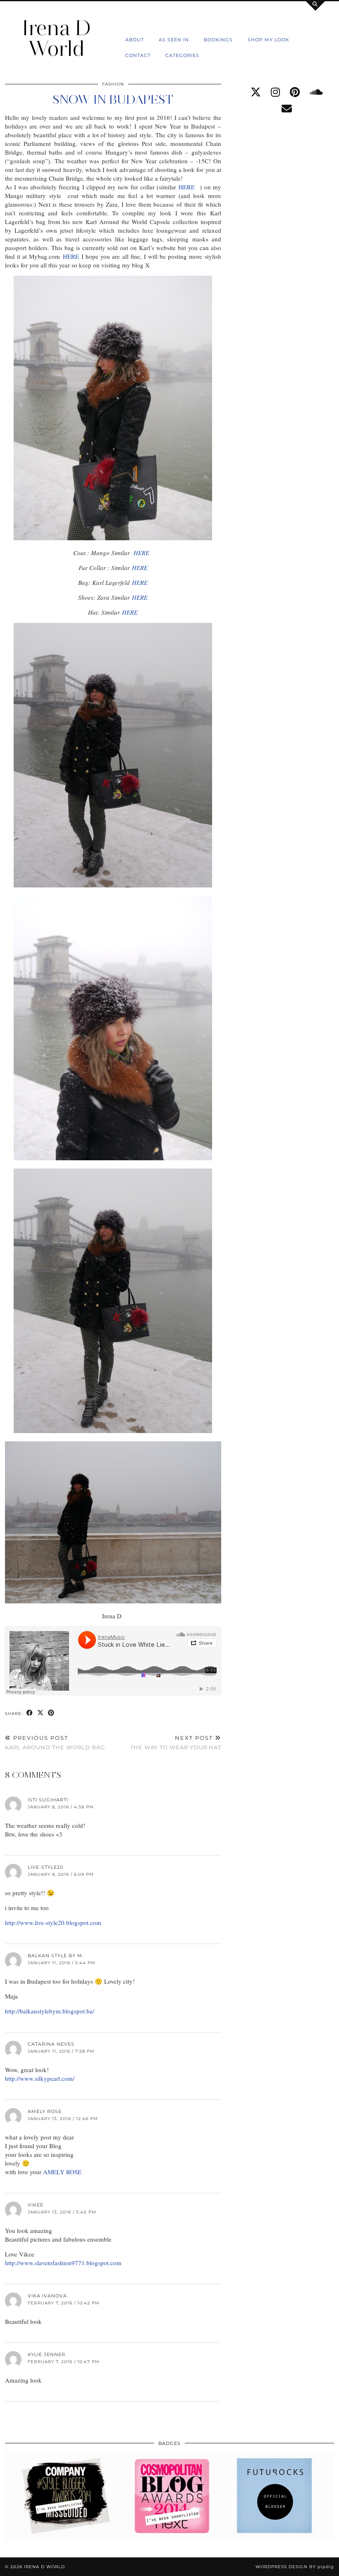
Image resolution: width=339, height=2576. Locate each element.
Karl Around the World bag (55, 1742)
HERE (188, 187)
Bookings (218, 40)
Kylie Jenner (47, 2354)
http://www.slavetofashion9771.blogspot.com (63, 2263)
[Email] (287, 109)
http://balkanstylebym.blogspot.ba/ (50, 2011)
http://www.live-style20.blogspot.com (53, 1922)
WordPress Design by (295, 2567)
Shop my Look (269, 40)
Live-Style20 (45, 1867)
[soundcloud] (316, 92)
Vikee (36, 2205)
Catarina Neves (51, 2044)
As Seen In (174, 40)
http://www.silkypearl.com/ (40, 2078)
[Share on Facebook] (30, 1713)
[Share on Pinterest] (51, 1713)
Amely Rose (45, 2111)
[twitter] (256, 92)
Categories (182, 55)
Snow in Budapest (113, 99)
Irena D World (56, 38)
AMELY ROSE (62, 2172)
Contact (138, 55)
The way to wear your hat (176, 1742)
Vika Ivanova (47, 2296)
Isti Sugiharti (48, 1800)
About (135, 40)
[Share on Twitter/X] (41, 1713)
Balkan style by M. (56, 1956)
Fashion (113, 84)
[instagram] (275, 92)
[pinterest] (295, 92)
